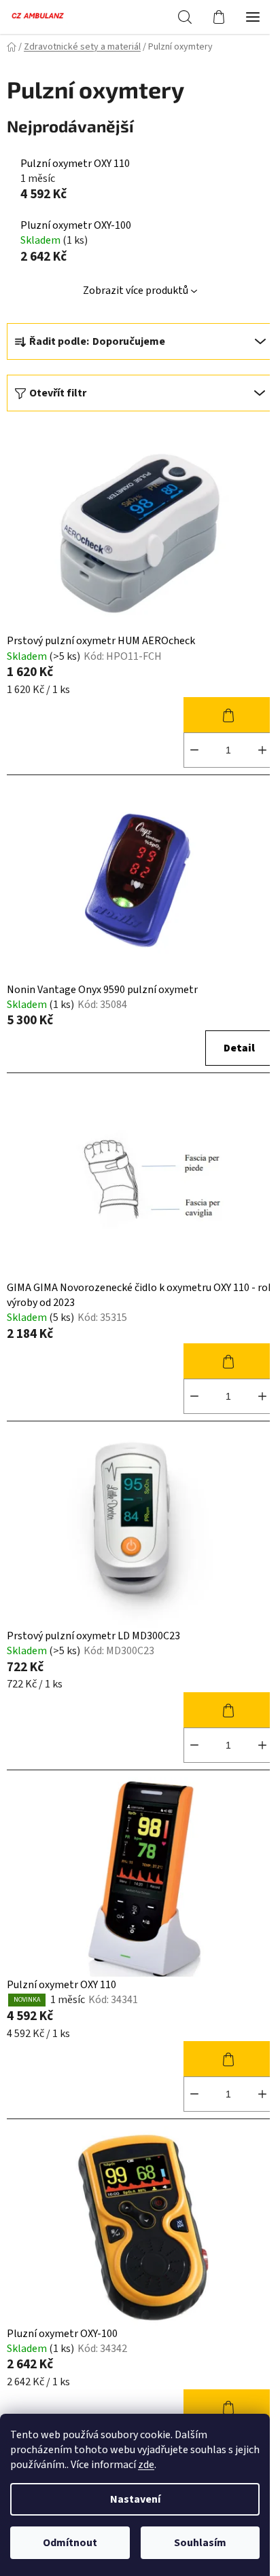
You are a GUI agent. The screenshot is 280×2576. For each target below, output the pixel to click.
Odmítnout (70, 2543)
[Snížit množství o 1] (194, 750)
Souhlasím (200, 2543)
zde (146, 2465)
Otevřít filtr (58, 393)
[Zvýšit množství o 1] (262, 750)
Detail (239, 1048)
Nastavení (135, 2499)
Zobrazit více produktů (136, 291)
